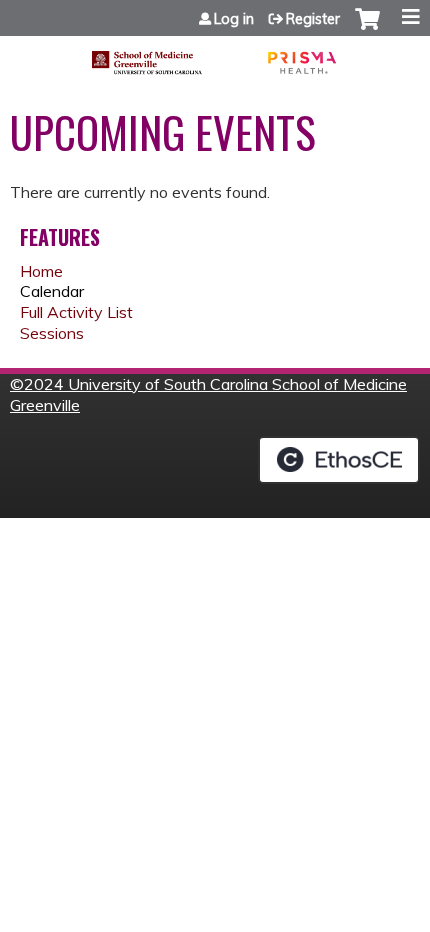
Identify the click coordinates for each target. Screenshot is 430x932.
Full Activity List (76, 312)
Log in (234, 19)
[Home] (215, 55)
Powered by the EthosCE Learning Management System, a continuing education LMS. (339, 460)
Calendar (52, 291)
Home (41, 271)
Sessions (52, 333)
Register (313, 19)
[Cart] (367, 29)
